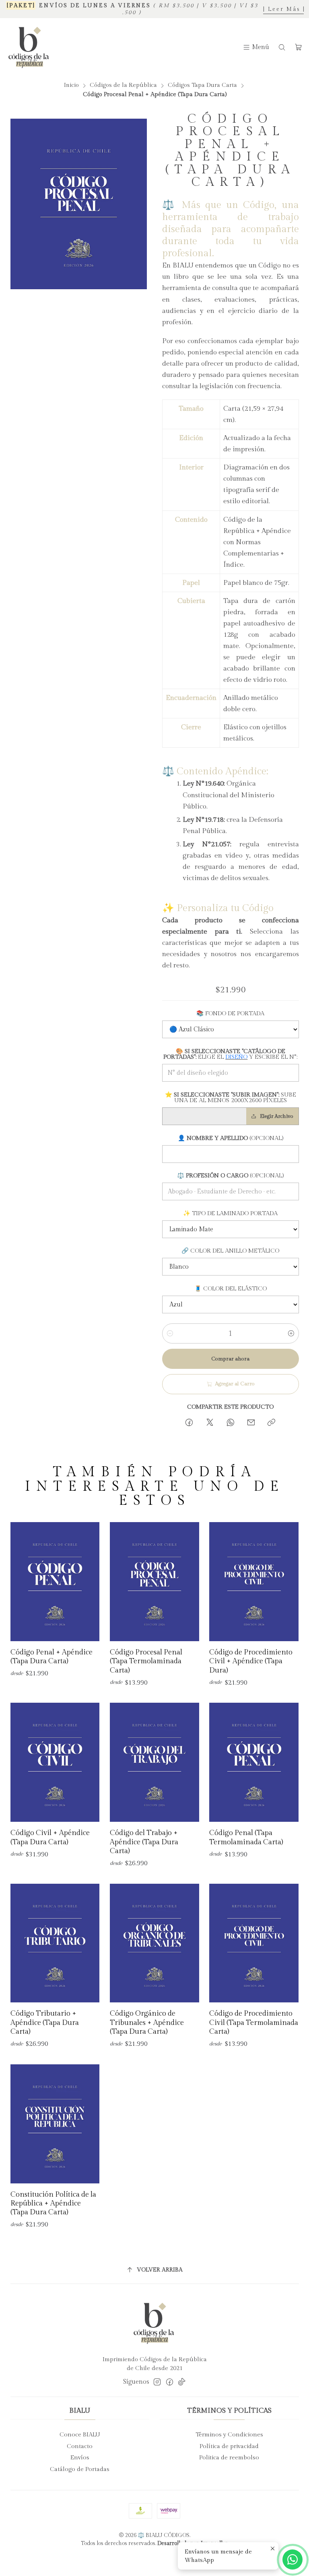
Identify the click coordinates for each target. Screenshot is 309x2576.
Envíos (80, 2458)
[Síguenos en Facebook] (170, 2382)
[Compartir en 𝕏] (210, 1424)
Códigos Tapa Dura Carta (202, 85)
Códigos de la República (123, 85)
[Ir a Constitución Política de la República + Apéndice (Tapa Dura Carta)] (55, 2124)
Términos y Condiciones (229, 2435)
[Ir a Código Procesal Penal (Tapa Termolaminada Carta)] (154, 1582)
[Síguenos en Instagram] (157, 2382)
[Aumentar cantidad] (291, 1333)
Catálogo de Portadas (80, 2469)
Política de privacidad (229, 2446)
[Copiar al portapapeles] (272, 1424)
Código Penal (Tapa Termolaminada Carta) (246, 1837)
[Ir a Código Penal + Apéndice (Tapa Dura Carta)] (55, 1582)
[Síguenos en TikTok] (182, 2382)
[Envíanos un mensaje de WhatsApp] (293, 2560)
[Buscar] (282, 47)
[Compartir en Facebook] (189, 1424)
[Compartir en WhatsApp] (230, 1424)
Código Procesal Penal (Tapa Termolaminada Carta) (146, 1661)
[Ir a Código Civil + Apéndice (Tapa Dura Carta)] (55, 1762)
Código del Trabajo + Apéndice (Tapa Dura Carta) (144, 1842)
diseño (236, 1057)
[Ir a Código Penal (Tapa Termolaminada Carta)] (254, 1762)
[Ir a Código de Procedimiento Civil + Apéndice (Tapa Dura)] (254, 1582)
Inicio (71, 85)
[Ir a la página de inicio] (29, 47)
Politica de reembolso (229, 2458)
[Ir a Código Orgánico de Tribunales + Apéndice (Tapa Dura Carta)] (154, 1943)
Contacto (80, 2446)
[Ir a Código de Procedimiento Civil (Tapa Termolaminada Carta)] (254, 1943)
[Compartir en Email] (251, 1424)
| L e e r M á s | (284, 9)
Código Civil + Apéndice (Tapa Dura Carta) (50, 1837)
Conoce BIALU (80, 2435)
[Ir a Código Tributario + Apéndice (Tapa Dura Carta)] (55, 1943)
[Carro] (298, 47)
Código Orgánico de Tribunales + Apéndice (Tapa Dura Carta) (147, 2023)
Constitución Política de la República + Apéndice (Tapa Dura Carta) (53, 2204)
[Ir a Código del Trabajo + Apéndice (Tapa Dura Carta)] (154, 1762)
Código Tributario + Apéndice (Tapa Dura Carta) (45, 2023)
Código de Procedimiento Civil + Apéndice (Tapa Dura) (251, 1661)
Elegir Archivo (277, 1116)
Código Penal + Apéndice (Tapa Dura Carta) (51, 1657)
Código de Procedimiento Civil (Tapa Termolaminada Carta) (254, 2023)
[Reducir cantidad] (170, 1333)
